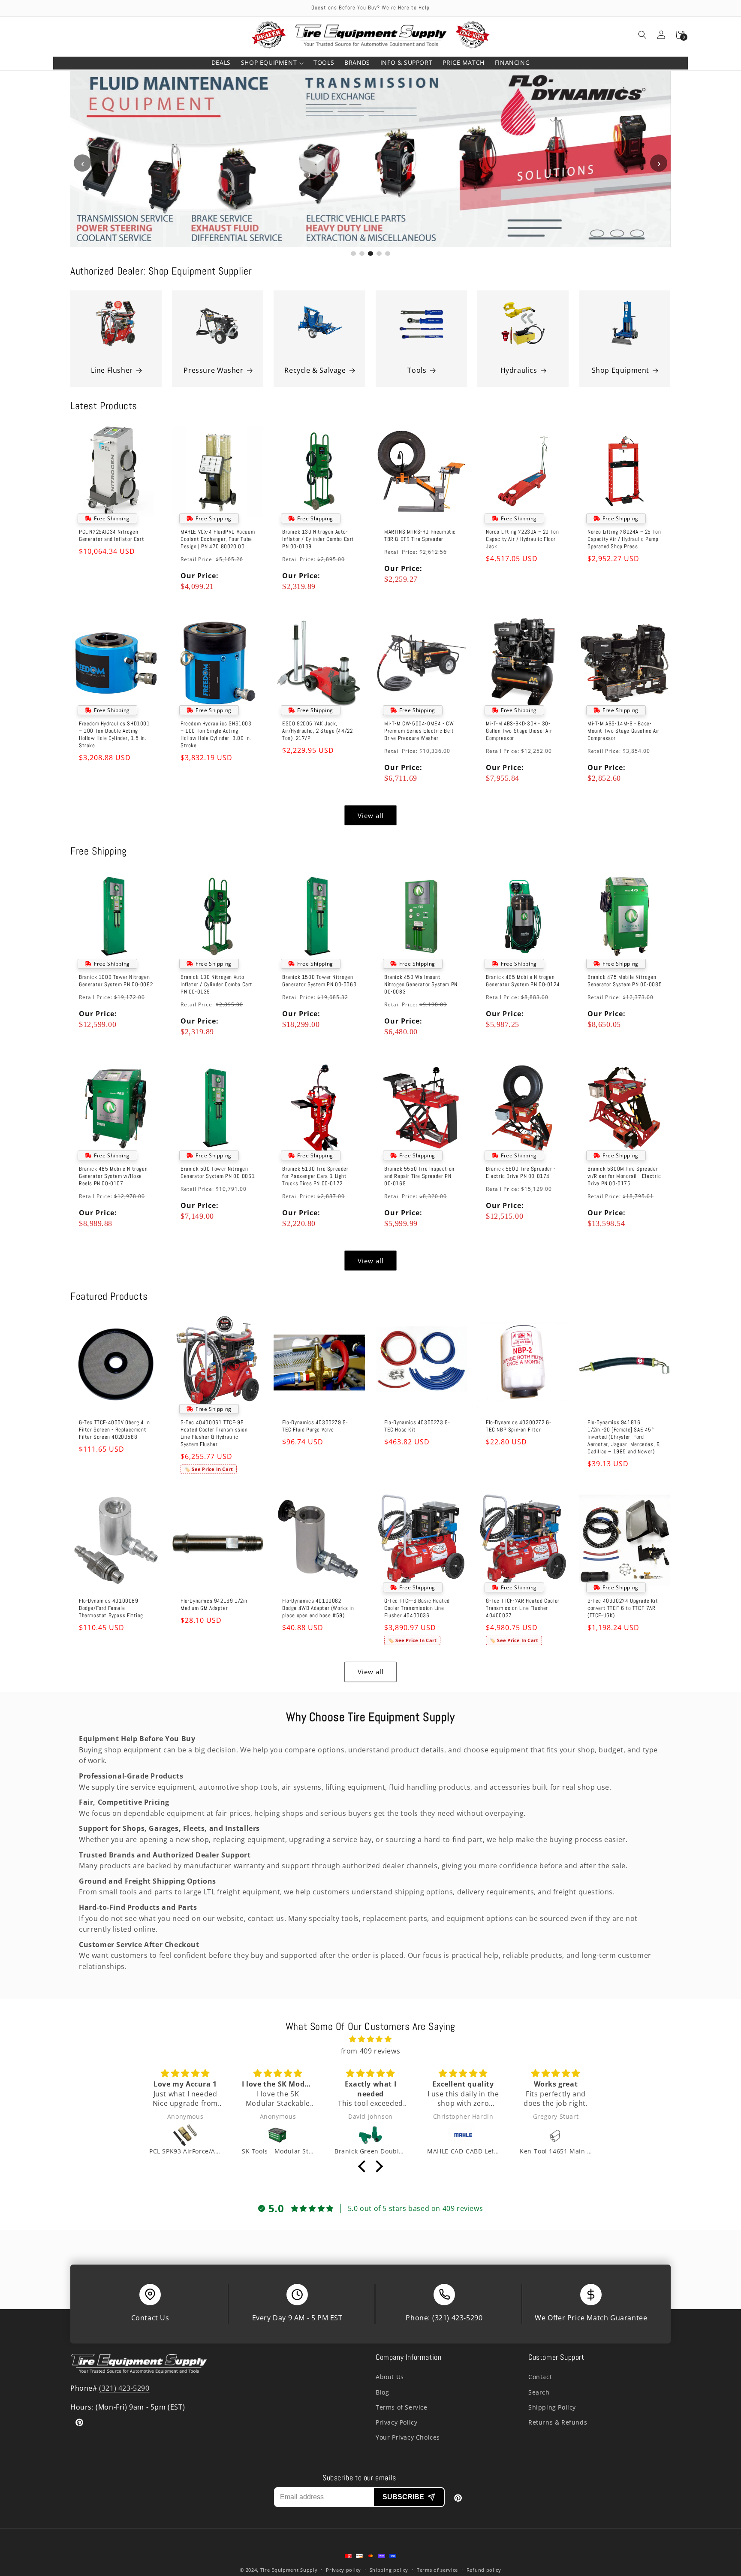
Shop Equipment (621, 370)
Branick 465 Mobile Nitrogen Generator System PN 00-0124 (523, 981)
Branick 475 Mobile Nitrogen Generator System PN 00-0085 (625, 981)
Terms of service (437, 2570)
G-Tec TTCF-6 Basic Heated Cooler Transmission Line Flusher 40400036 (417, 1608)
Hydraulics (519, 370)
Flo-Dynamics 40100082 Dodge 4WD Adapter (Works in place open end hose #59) (318, 1608)
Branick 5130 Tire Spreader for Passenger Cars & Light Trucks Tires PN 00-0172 (315, 1177)
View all (371, 815)
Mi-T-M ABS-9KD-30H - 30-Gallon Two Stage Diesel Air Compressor (519, 731)
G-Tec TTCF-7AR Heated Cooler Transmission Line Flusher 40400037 (523, 1608)
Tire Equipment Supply (289, 2570)
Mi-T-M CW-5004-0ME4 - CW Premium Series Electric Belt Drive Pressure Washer (419, 731)
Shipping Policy (552, 2407)
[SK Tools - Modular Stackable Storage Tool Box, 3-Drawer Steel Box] (278, 2135)
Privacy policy (343, 2570)
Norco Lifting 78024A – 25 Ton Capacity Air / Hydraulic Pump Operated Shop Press (624, 539)
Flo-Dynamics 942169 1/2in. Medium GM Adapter (215, 1605)
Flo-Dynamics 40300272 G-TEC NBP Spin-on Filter (518, 1426)
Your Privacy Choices (408, 2437)
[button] (272, 63)
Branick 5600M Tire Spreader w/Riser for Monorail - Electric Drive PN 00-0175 (624, 1177)
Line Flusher (112, 370)
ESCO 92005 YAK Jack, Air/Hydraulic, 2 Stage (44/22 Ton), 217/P (317, 731)
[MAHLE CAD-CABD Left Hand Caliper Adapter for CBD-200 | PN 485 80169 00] (463, 2135)
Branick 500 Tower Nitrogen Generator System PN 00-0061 (218, 1173)
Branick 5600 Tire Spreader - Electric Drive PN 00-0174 (521, 1173)
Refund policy (484, 2570)
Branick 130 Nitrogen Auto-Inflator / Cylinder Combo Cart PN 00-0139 (318, 539)
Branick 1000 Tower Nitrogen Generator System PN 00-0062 (116, 981)
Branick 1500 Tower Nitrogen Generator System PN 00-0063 (319, 981)
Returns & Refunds (558, 2422)
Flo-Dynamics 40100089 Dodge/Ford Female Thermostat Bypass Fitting (111, 1608)
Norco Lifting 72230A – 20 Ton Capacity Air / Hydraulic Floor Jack (522, 539)
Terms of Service (402, 2407)
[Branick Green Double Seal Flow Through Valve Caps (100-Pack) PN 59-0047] (370, 2135)
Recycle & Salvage (315, 370)
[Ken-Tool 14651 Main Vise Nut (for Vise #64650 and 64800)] (556, 2135)
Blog (382, 2392)
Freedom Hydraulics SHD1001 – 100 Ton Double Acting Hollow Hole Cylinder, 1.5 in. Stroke (114, 735)
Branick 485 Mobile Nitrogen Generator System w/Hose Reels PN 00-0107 (113, 1177)
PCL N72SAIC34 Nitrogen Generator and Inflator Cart (111, 536)
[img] (370, 2039)
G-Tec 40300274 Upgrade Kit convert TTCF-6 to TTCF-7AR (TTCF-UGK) (623, 1608)
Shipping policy (389, 2570)
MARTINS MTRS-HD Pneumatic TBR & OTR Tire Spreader (420, 536)
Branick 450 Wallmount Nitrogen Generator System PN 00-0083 (421, 984)
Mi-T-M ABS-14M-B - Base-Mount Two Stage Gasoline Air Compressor (624, 731)
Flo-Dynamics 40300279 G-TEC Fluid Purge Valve (315, 1426)
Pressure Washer (213, 370)
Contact (540, 2377)
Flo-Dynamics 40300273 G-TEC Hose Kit (417, 1426)
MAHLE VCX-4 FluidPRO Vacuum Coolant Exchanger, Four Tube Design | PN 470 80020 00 (218, 539)
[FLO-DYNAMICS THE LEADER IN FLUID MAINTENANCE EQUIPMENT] (370, 159)
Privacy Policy (396, 2422)
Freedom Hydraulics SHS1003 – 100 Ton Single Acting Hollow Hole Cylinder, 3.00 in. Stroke (216, 735)
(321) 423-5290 (457, 2318)
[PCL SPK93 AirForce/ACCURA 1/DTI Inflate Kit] (185, 2135)
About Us (390, 2377)
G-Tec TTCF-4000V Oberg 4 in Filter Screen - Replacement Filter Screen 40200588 (114, 1430)
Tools (417, 370)
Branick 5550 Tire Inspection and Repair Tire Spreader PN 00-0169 (419, 1177)
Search (539, 2392)
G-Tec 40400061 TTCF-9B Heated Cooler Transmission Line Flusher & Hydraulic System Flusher (214, 1433)
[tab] (353, 254)
